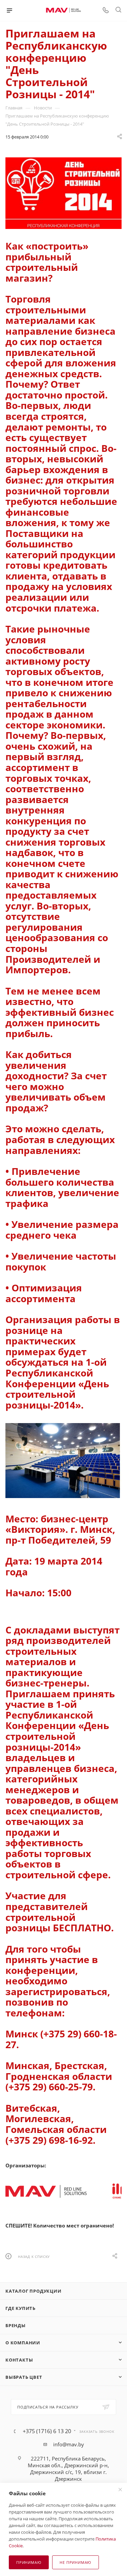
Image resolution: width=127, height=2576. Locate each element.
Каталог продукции (34, 2291)
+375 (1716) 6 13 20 (47, 2431)
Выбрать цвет (24, 2377)
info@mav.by (69, 2444)
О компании (23, 2343)
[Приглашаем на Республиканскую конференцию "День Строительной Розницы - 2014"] (63, 193)
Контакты (19, 2360)
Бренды (16, 2325)
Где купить (20, 2308)
